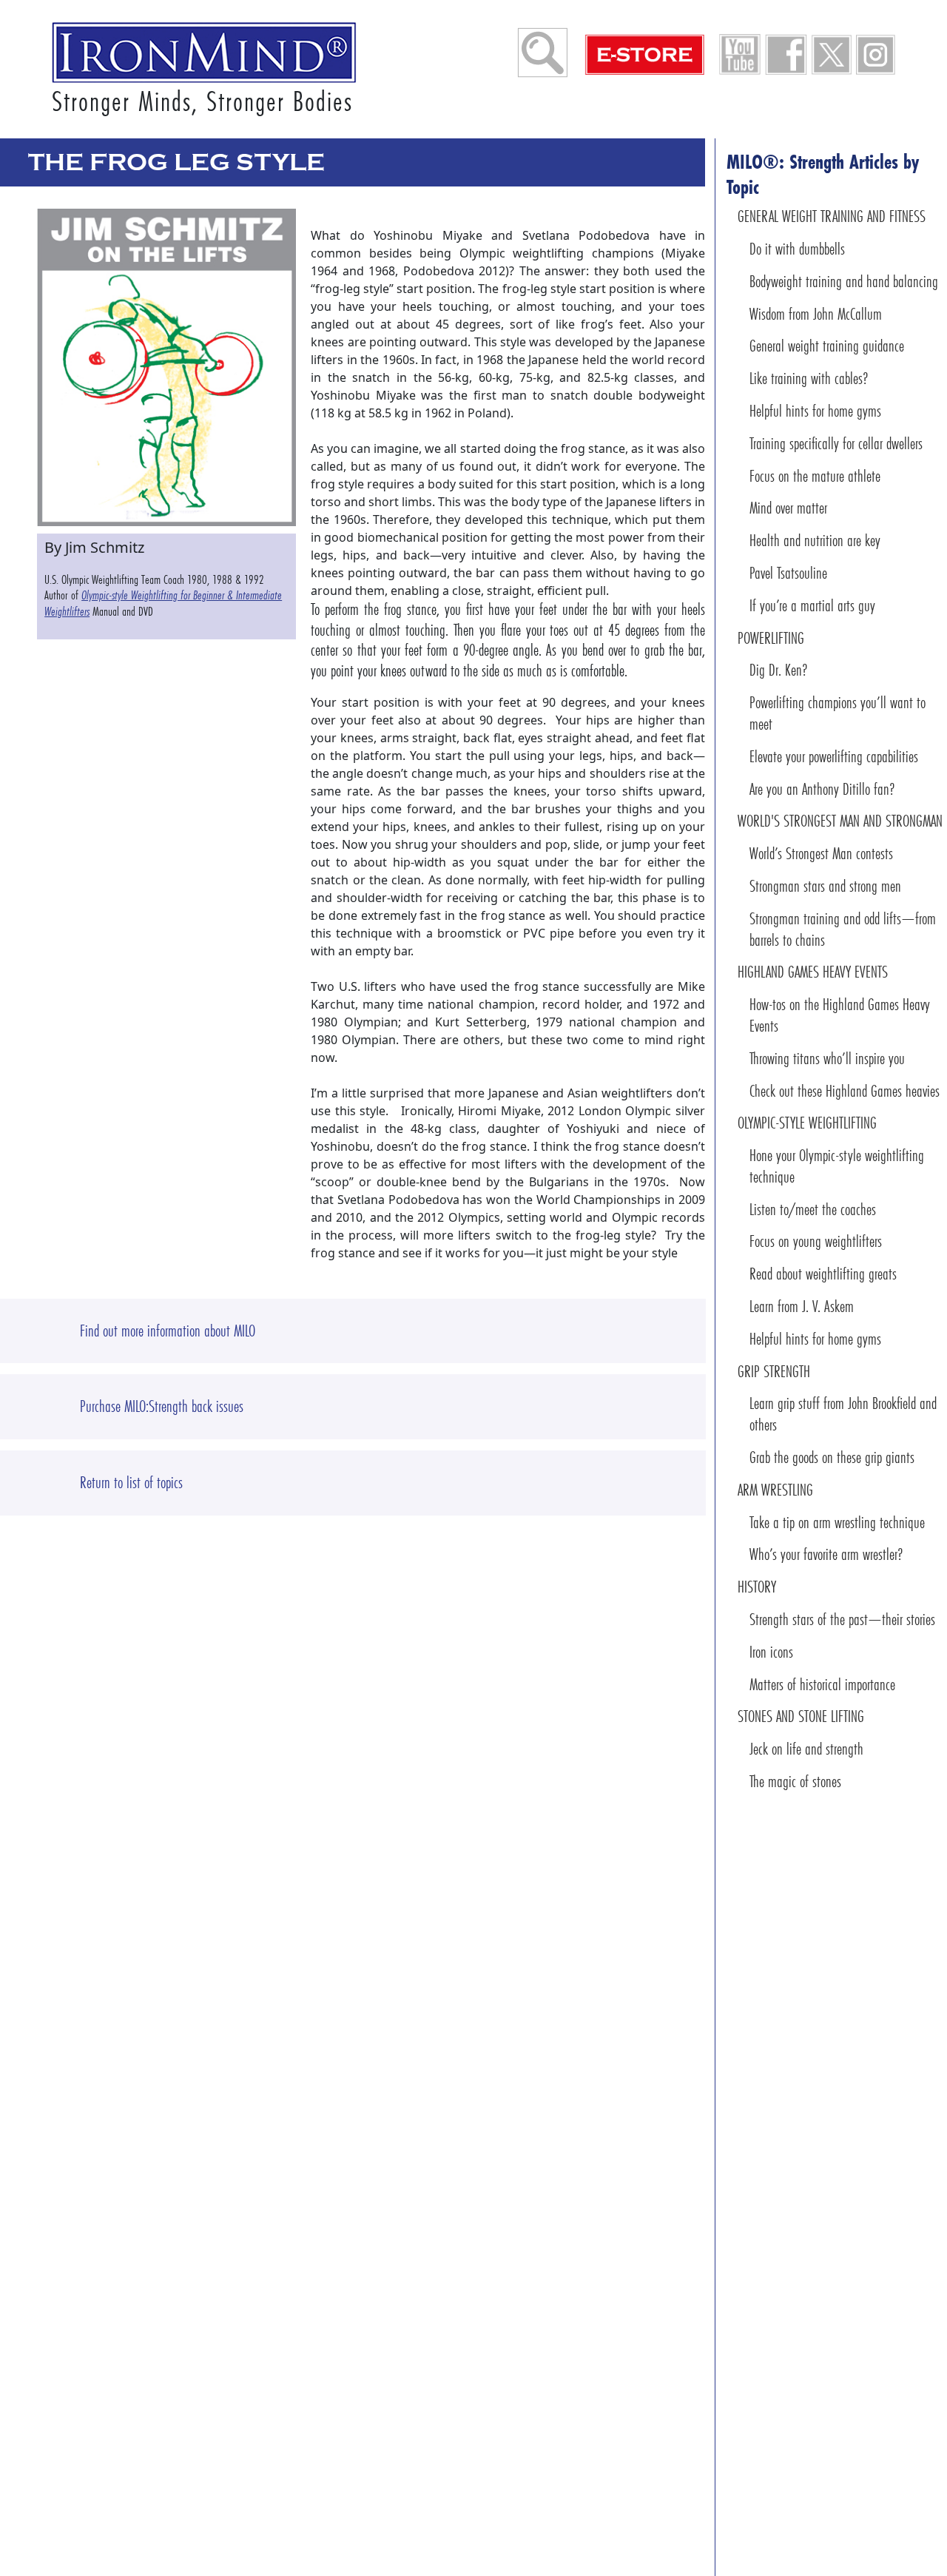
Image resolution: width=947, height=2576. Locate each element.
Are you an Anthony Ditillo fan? (822, 789)
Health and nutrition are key (815, 541)
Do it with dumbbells (797, 249)
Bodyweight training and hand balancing (844, 282)
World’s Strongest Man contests (821, 854)
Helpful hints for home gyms (815, 411)
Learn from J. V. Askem (802, 1307)
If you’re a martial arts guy (812, 606)
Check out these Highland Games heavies (845, 1091)
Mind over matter (788, 508)
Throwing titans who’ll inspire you (827, 1059)
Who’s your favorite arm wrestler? (826, 1554)
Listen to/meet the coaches (813, 1210)
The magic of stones (795, 1782)
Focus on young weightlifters (816, 1241)
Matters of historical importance (822, 1685)
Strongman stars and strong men (825, 886)
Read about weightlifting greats (823, 1274)
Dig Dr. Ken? (779, 670)
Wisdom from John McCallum (816, 314)
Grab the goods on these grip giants (832, 1457)
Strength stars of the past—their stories (842, 1620)
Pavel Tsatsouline (788, 573)
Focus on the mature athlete (815, 476)
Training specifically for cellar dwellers (836, 444)
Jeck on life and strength (806, 1749)
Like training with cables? (809, 379)
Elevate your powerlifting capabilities (834, 757)
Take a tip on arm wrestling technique (837, 1523)
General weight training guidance (827, 346)
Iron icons (771, 1652)
